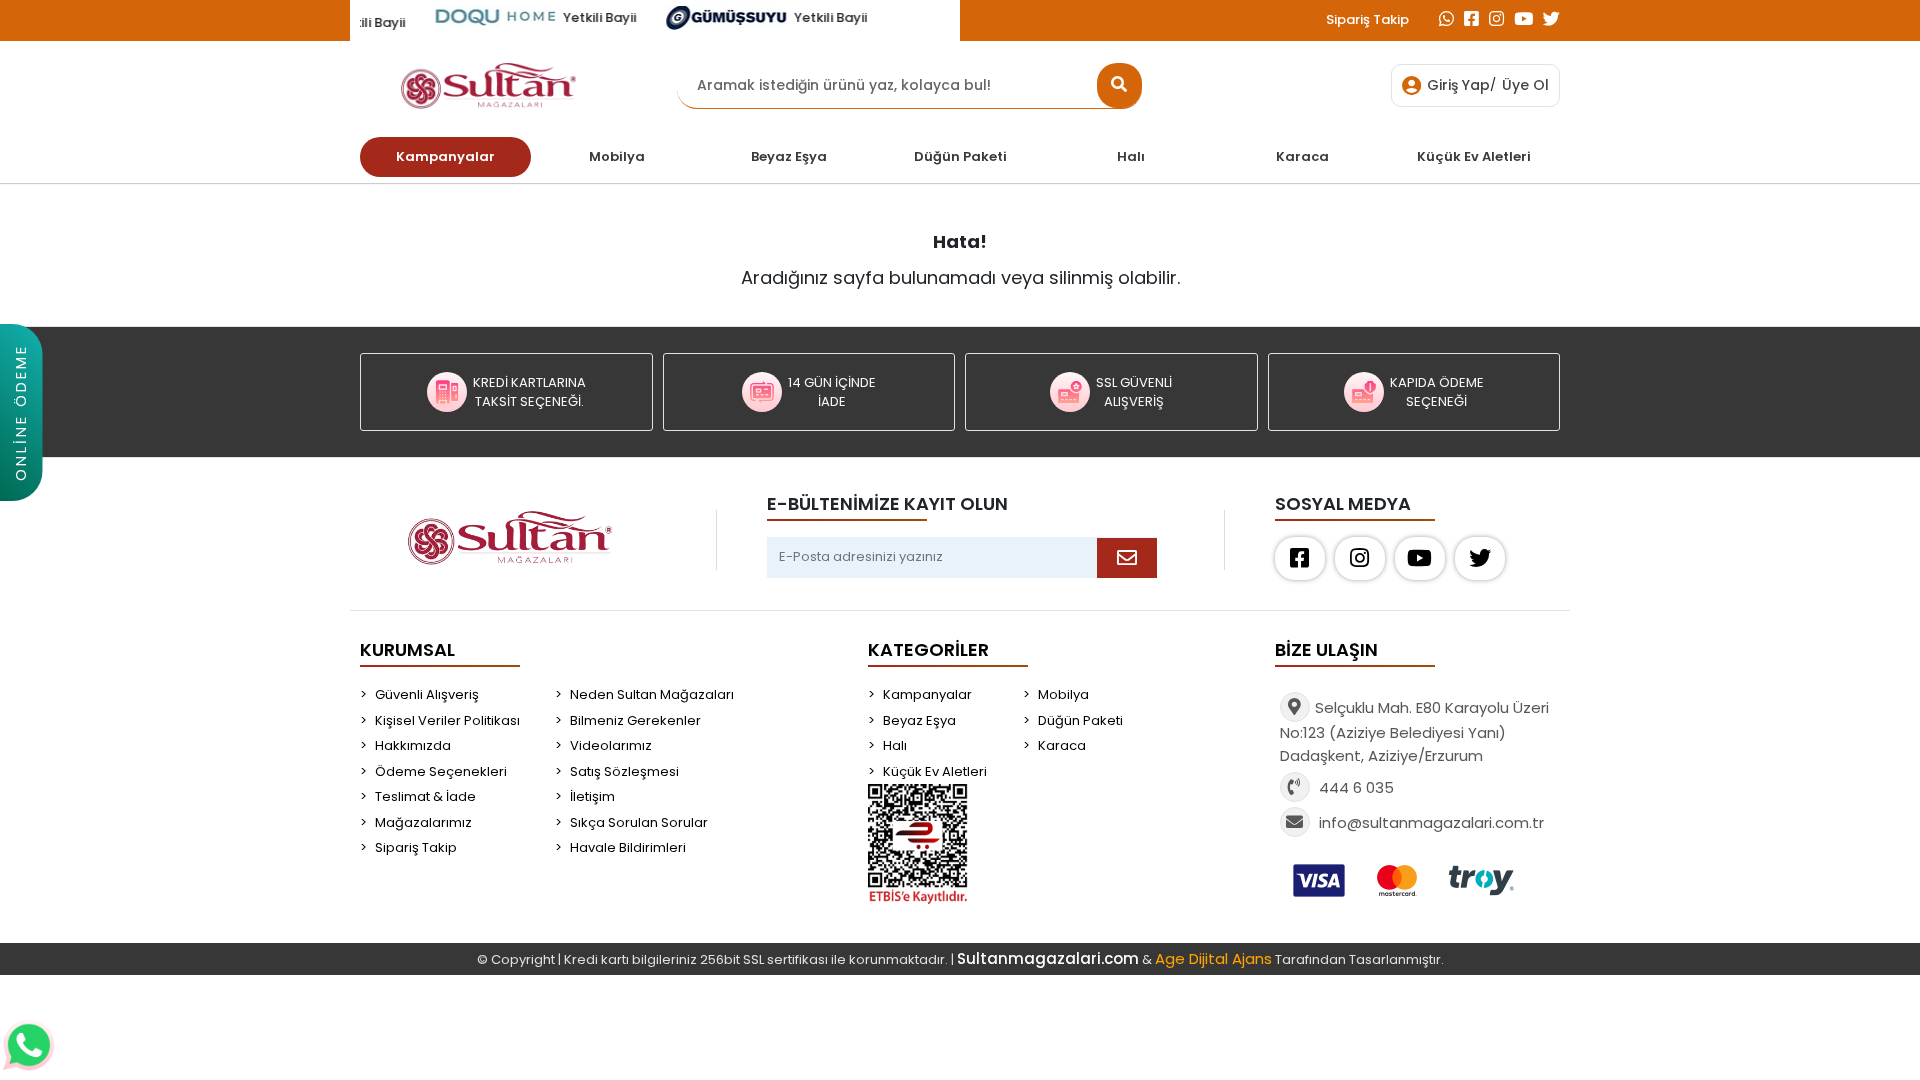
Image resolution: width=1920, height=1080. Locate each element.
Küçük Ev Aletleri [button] (1474, 156)
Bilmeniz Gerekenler (635, 720)
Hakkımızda (413, 745)
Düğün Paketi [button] (960, 156)
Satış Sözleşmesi (624, 771)
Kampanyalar (927, 694)
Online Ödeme (20, 412)
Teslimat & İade (425, 796)
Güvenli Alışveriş (427, 694)
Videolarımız (611, 745)
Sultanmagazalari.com (1048, 958)
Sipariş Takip (1367, 19)
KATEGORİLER (928, 649)
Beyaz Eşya (919, 720)
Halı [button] (1131, 156)
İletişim (592, 796)
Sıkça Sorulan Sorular (639, 822)
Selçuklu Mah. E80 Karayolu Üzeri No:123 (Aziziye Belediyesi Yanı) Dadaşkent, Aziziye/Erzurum (1414, 731)
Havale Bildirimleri (628, 847)
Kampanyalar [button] (445, 156)
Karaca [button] (1302, 156)
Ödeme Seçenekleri (441, 771)
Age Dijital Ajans (1213, 958)
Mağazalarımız (423, 822)
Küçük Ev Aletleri (935, 771)
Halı (895, 745)
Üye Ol (1525, 85)
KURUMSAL (407, 649)
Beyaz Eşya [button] (789, 156)
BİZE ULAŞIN (1326, 649)
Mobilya (1063, 694)
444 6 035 (1354, 787)
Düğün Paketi (1080, 720)
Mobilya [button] (617, 156)
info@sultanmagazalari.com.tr (1431, 822)
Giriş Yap (1458, 85)
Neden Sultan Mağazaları (652, 694)
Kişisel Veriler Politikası (447, 720)
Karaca (1062, 745)
